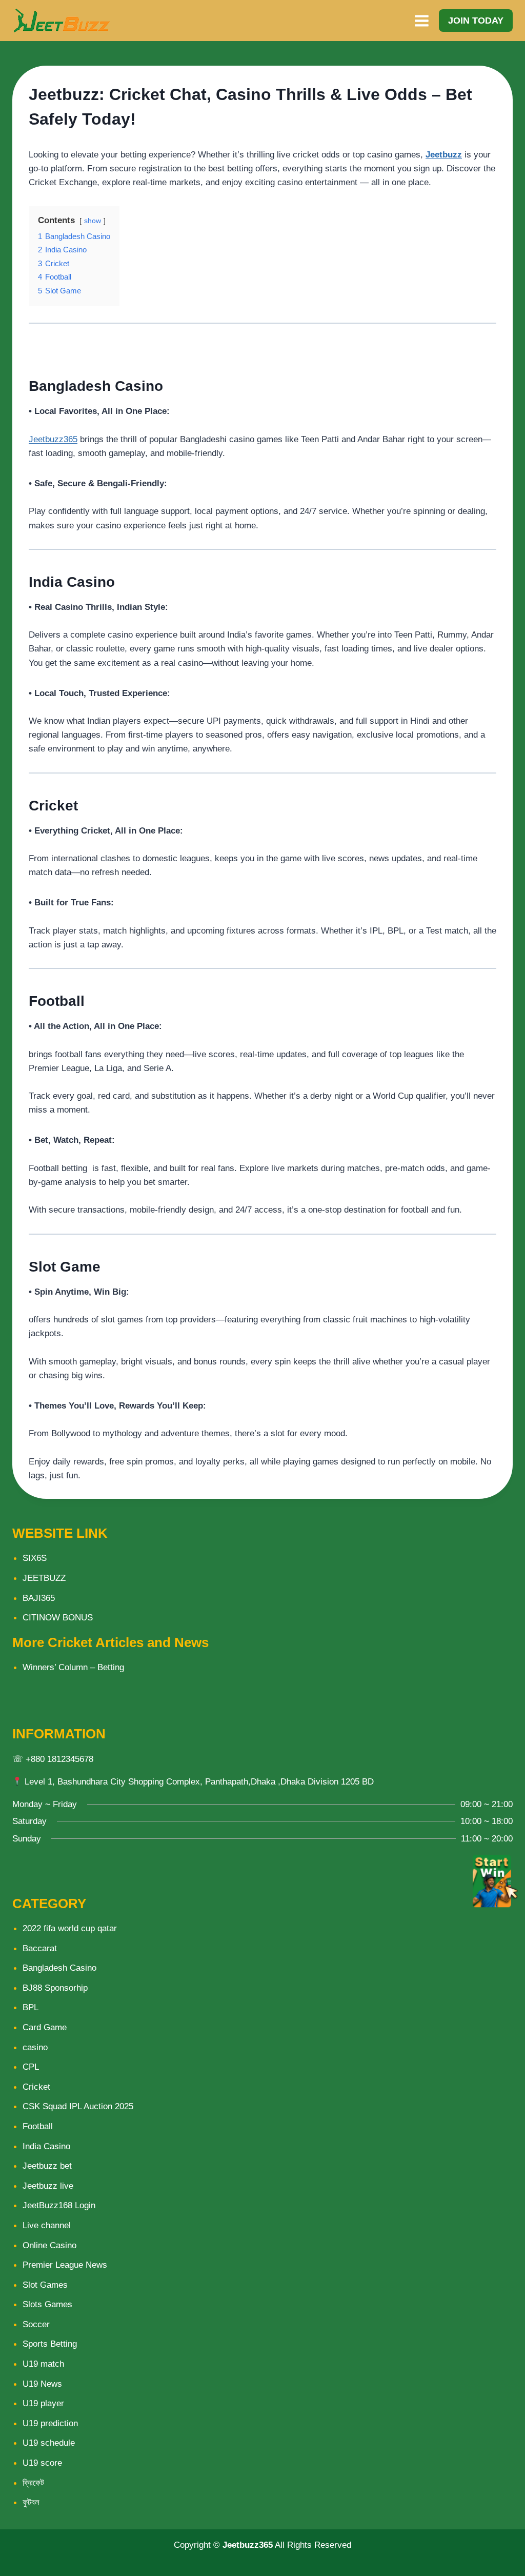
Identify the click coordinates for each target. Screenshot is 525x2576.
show (93, 221)
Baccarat (40, 1948)
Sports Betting (50, 2344)
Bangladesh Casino (59, 1968)
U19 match (43, 2364)
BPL (31, 2007)
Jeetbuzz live (48, 2186)
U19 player (43, 2403)
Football (38, 2126)
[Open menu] (421, 21)
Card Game (45, 2027)
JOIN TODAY (476, 21)
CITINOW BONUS (58, 1618)
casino (35, 2047)
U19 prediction (50, 2423)
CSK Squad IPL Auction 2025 (78, 2106)
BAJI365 (39, 1598)
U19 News (42, 2384)
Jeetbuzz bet (47, 2166)
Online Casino (49, 2245)
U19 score (42, 2463)
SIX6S (35, 1558)
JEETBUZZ (44, 1578)
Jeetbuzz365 (53, 439)
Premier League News (65, 2265)
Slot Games (45, 2285)
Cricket (36, 2087)
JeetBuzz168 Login (59, 2205)
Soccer (36, 2324)
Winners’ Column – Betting (73, 1667)
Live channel (47, 2225)
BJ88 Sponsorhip (55, 1988)
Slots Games (47, 2304)
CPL (31, 2067)
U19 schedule (49, 2443)
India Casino (46, 2146)
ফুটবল (31, 2502)
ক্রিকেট (33, 2483)
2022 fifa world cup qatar (70, 1928)
